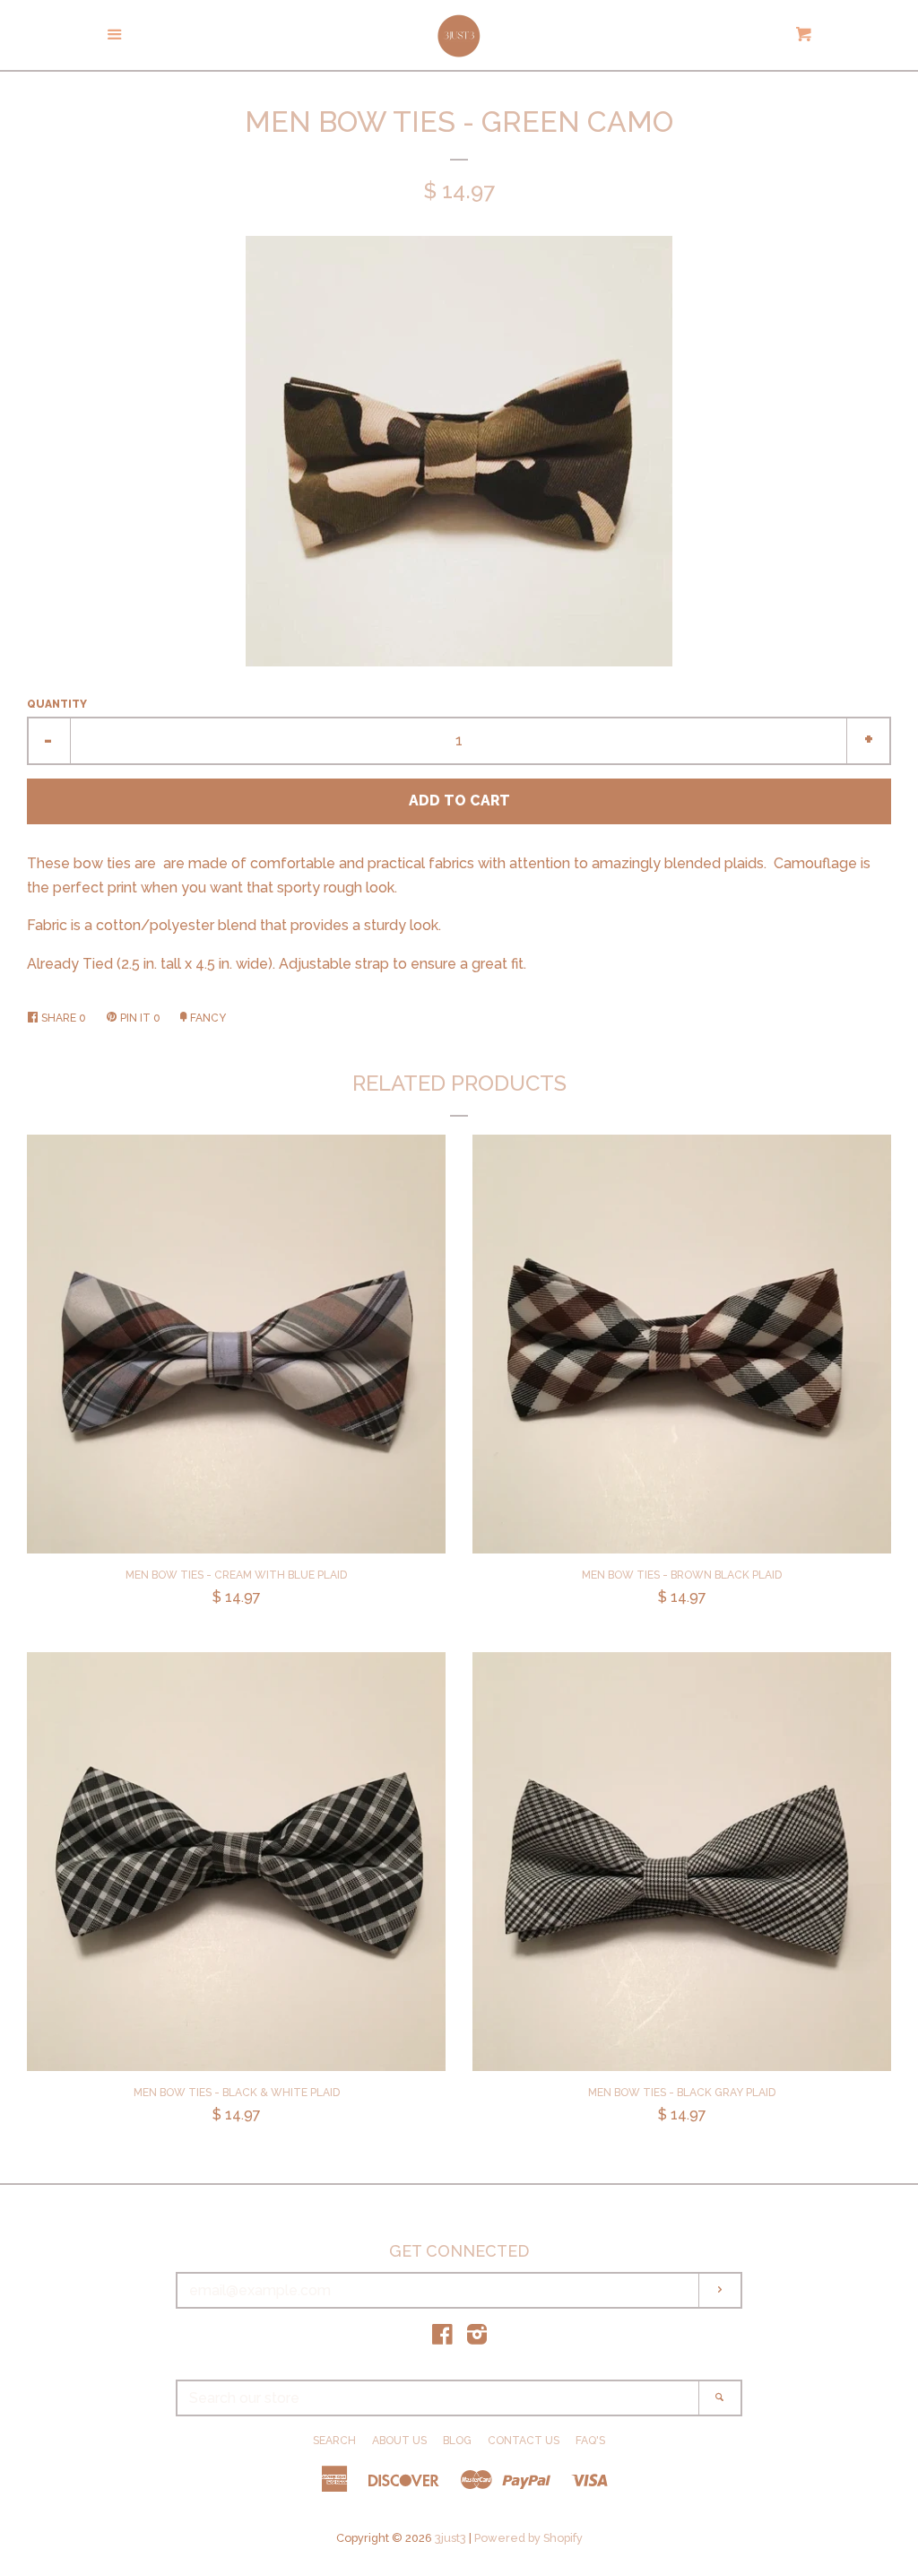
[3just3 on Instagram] (477, 2338)
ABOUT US (399, 2441)
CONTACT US (524, 2441)
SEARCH (334, 2441)
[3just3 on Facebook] (442, 2338)
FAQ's (590, 2441)
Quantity (57, 704)
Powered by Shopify (528, 2538)
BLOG (457, 2441)
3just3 (450, 2538)
